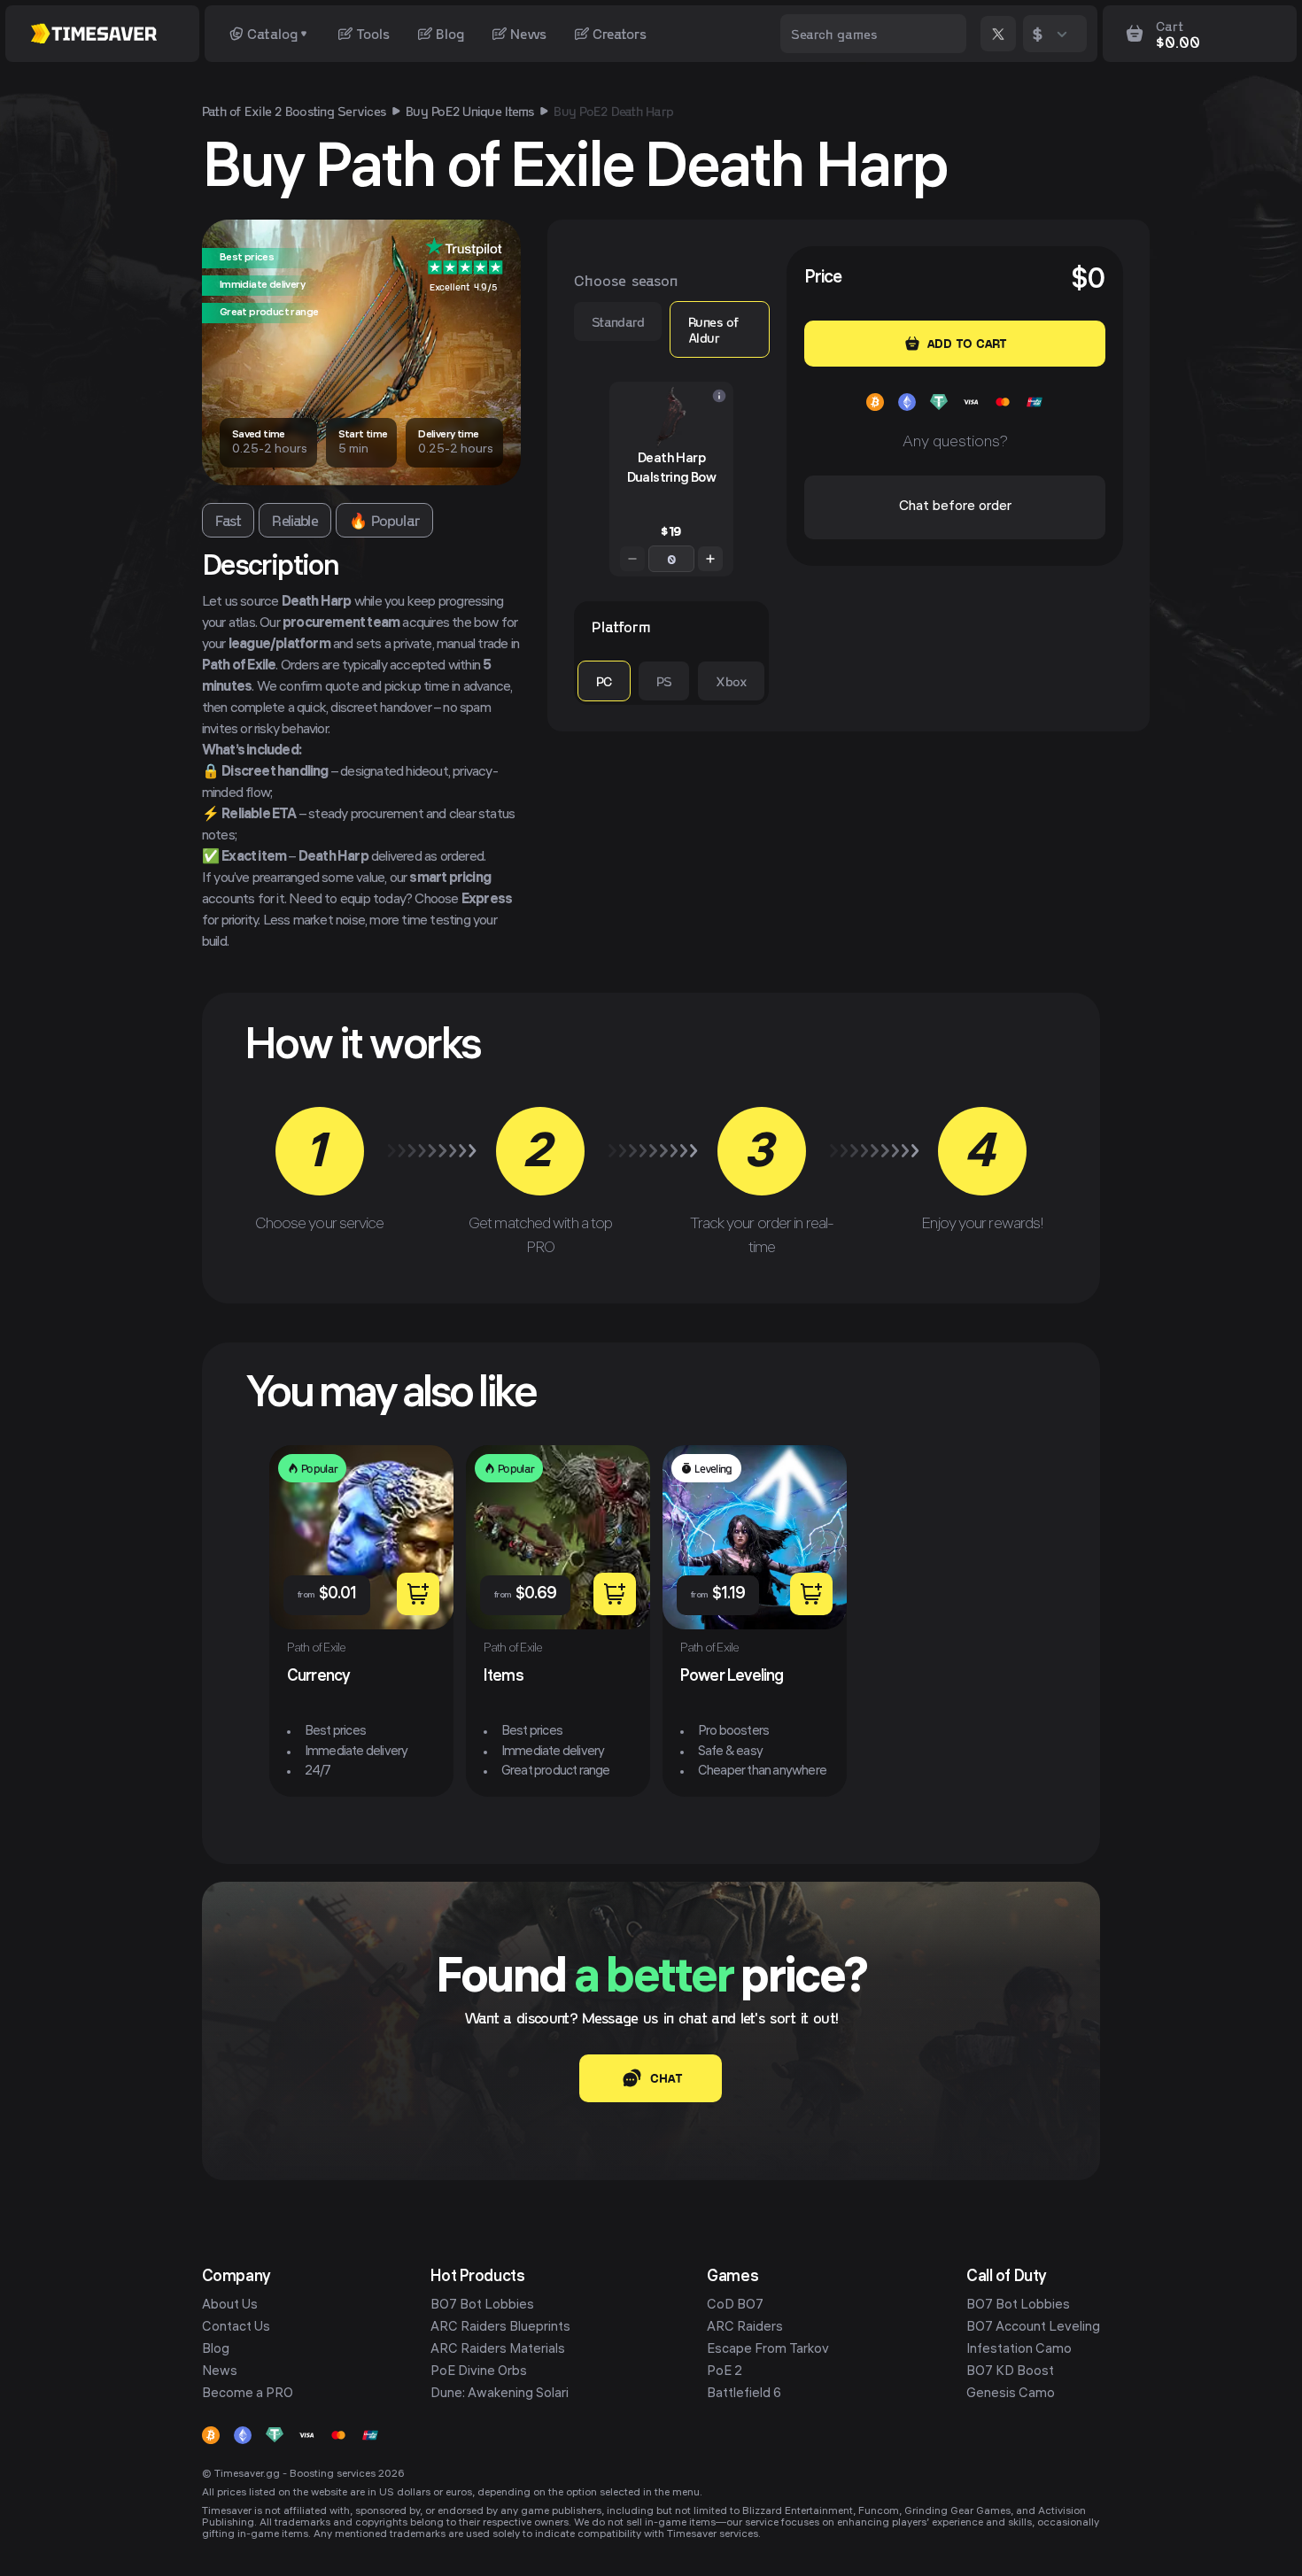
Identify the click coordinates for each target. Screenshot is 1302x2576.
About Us (230, 2306)
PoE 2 (725, 2372)
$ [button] (1038, 33)
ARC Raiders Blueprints (500, 2328)
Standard (618, 321)
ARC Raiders (745, 2328)
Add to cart (967, 343)
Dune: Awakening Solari (500, 2394)
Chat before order (955, 507)
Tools (373, 33)
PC (604, 681)
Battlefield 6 (744, 2394)
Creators (620, 33)
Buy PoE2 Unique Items (470, 111)
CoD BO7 (735, 2306)
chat (666, 2078)
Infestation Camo (1019, 2350)
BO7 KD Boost (1010, 2372)
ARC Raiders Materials (498, 2350)
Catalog (272, 33)
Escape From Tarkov (768, 2350)
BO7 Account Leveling (1033, 2328)
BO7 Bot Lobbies (482, 2306)
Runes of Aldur (713, 329)
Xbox (731, 681)
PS (664, 681)
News (528, 33)
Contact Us (236, 2328)
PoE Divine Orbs (479, 2372)
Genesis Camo (1011, 2394)
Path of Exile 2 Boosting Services (294, 111)
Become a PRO (248, 2394)
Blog (450, 33)
